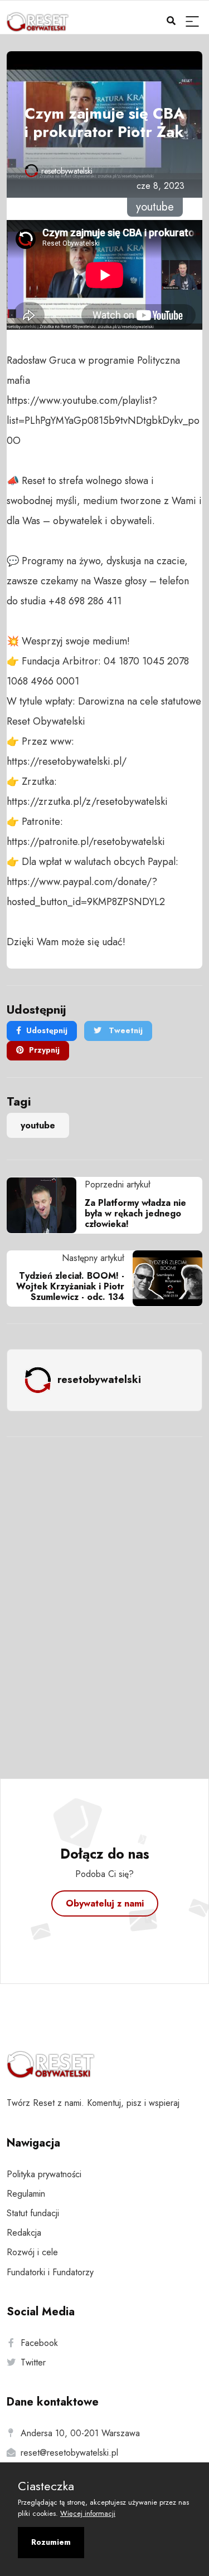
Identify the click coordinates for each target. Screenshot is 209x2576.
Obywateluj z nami (105, 1903)
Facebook (39, 2343)
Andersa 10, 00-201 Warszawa (80, 2433)
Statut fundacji (33, 2213)
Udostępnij (47, 1030)
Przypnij (44, 1050)
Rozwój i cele (32, 2252)
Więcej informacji (88, 2513)
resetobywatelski (67, 171)
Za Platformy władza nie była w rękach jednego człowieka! (135, 1213)
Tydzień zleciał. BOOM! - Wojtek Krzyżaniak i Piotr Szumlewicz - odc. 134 (70, 1286)
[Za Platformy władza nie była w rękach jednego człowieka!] (46, 1205)
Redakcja (24, 2233)
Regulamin (26, 2194)
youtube (38, 1125)
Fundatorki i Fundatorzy (50, 2272)
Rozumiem (51, 2542)
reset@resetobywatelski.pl (69, 2453)
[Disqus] (104, 1593)
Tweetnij (125, 1030)
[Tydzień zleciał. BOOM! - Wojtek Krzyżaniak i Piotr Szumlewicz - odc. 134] (163, 1278)
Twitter (33, 2362)
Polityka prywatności (44, 2174)
